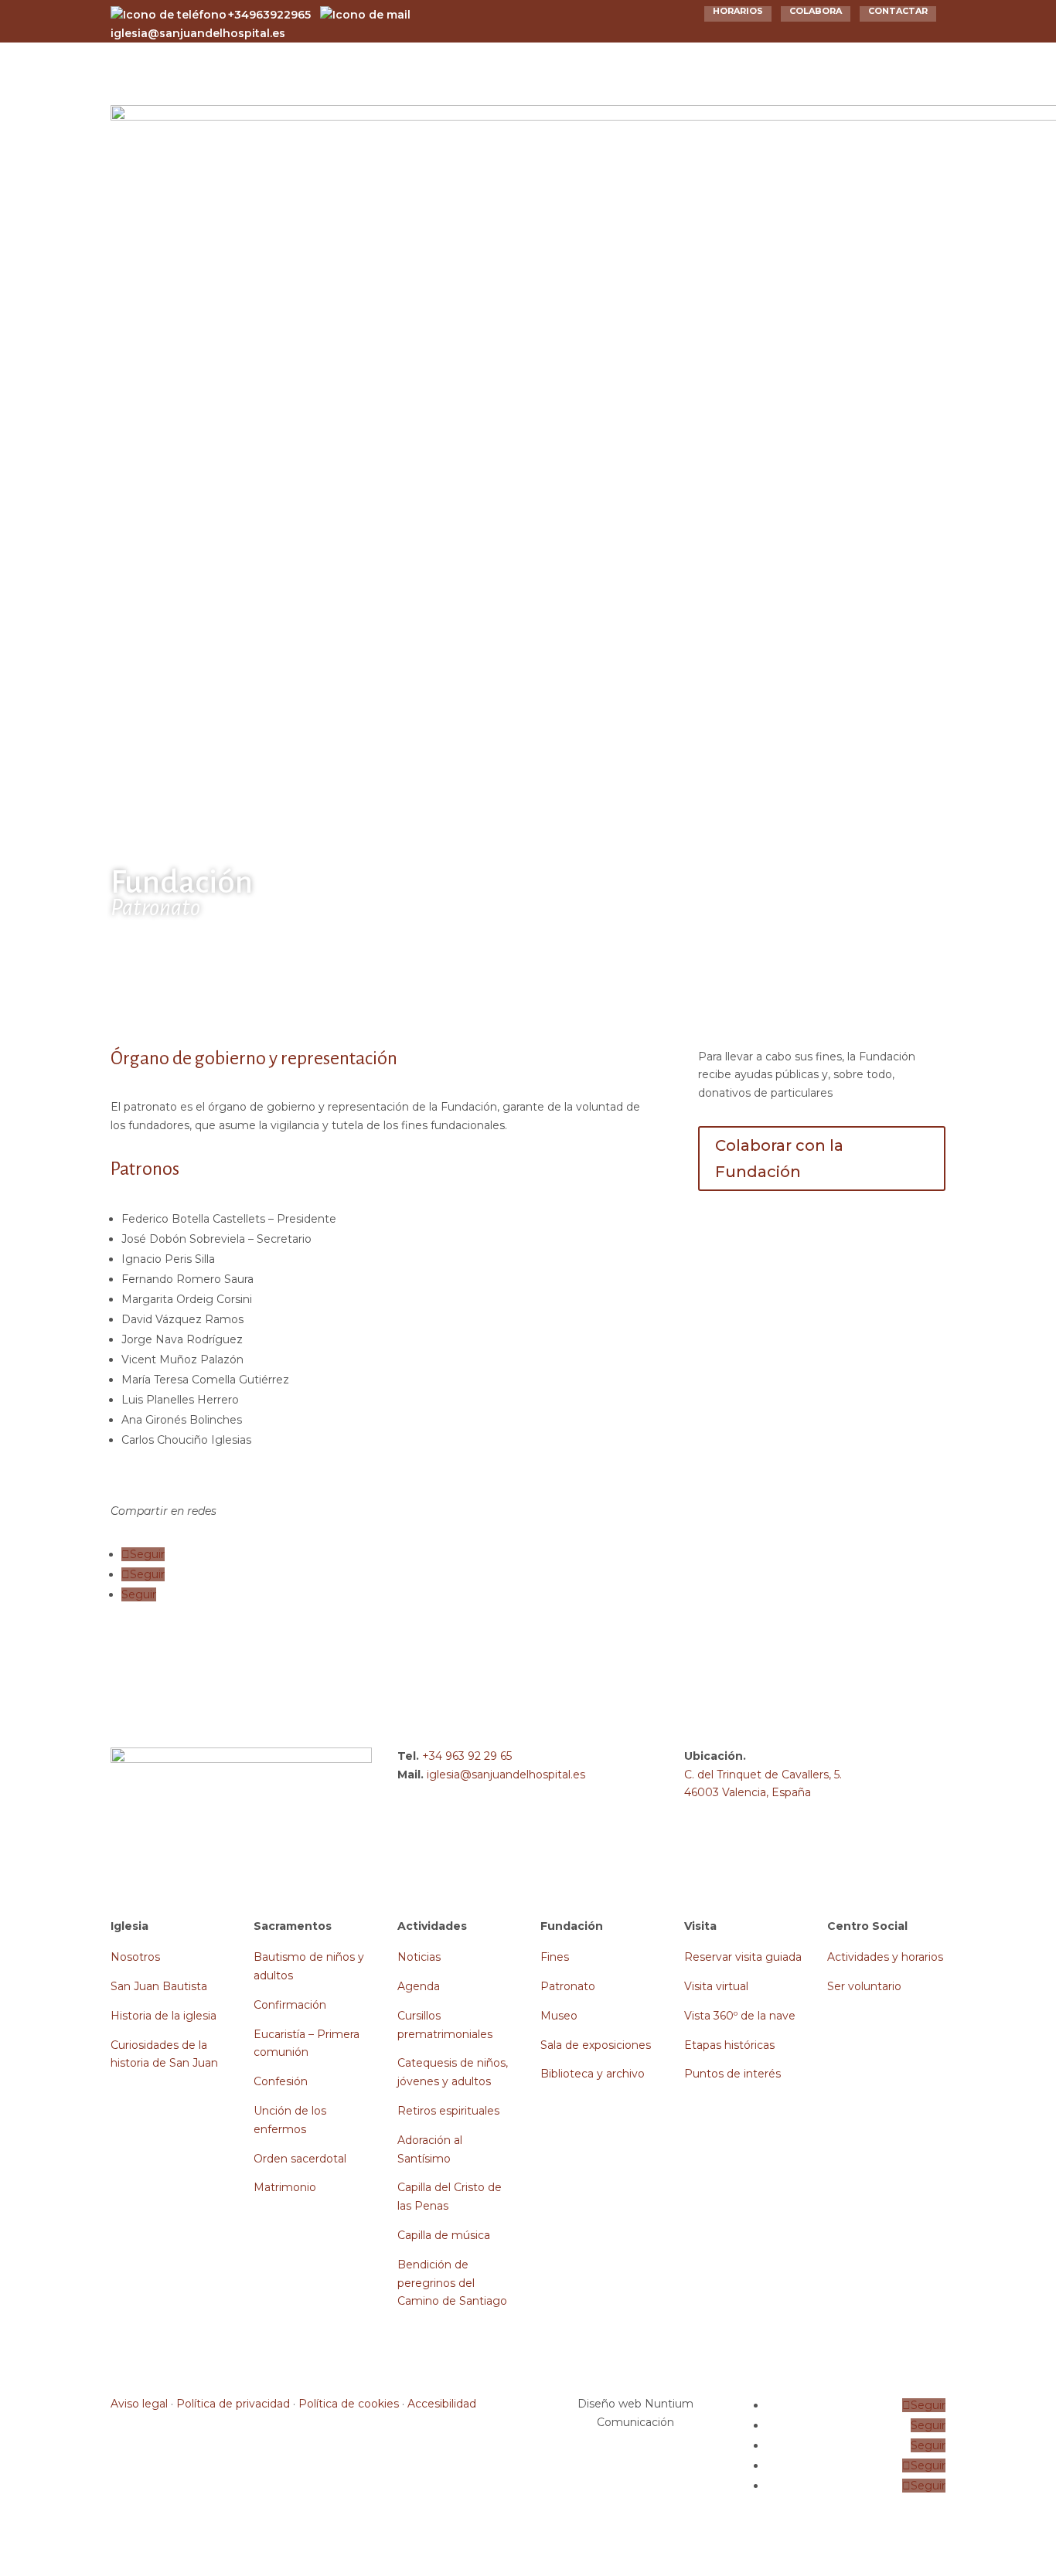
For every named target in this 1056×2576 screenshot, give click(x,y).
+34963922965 (269, 15)
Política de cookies (349, 2404)
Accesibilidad (442, 2404)
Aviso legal (139, 2404)
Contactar (898, 11)
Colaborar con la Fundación (779, 1159)
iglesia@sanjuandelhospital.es (506, 1775)
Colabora (816, 11)
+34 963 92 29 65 (467, 1756)
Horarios (738, 11)
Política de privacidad (233, 2404)
